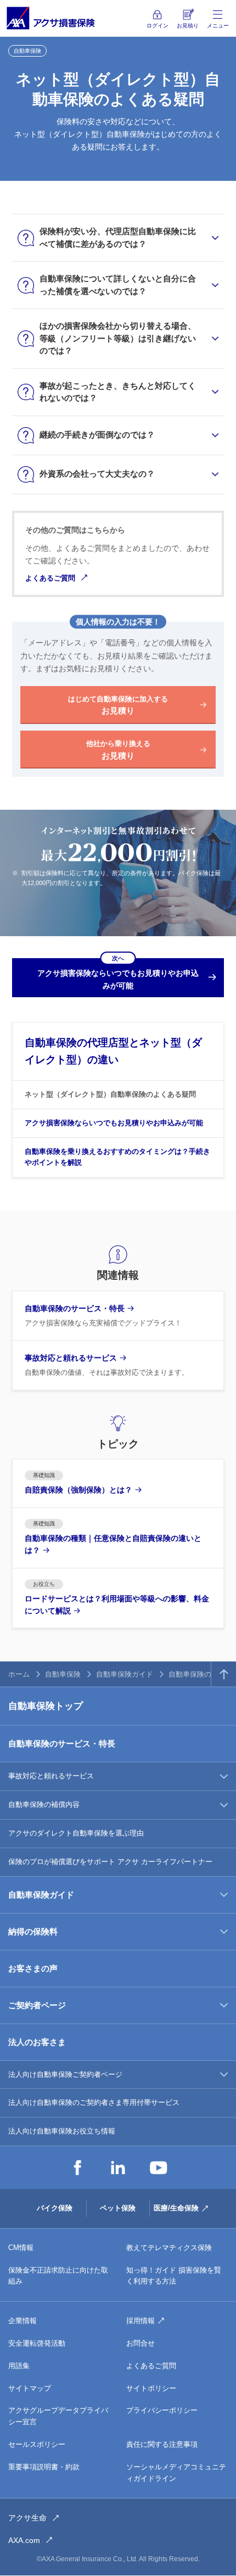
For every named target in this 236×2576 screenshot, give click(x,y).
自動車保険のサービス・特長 (62, 1743)
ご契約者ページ (37, 2005)
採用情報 (141, 2321)
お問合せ (141, 2343)
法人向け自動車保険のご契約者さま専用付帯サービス (94, 2102)
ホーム (19, 1674)
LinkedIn (118, 2168)
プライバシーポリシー (162, 2410)
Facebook (77, 2168)
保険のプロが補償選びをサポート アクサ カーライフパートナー (110, 1862)
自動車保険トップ (46, 1706)
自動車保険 (63, 1674)
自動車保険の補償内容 (44, 1804)
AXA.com (24, 2540)
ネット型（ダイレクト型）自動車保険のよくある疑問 (110, 1094)
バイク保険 (55, 2208)
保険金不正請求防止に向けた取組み (58, 2276)
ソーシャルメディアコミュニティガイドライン (176, 2473)
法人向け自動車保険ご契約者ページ (65, 2074)
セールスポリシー (37, 2444)
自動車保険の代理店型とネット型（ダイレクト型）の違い (113, 1051)
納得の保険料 (33, 1931)
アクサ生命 (27, 2518)
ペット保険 (118, 2208)
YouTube (159, 2168)
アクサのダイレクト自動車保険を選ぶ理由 (76, 1833)
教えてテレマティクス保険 (169, 2248)
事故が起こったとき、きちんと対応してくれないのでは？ (118, 392)
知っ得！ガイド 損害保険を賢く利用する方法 (174, 2276)
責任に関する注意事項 (162, 2444)
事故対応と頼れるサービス (51, 1776)
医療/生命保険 (176, 2208)
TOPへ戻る (224, 1674)
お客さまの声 (33, 1968)
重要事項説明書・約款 (44, 2467)
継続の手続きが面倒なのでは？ (97, 435)
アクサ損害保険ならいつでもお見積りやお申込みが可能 (114, 1123)
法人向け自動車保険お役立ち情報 (62, 2131)
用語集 (19, 2366)
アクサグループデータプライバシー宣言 (58, 2416)
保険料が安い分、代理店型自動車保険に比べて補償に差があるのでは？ (118, 237)
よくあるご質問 (50, 578)
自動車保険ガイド (125, 1674)
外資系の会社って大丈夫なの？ (97, 474)
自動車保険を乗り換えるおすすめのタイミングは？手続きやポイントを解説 (117, 1157)
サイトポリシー (151, 2388)
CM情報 (21, 2248)
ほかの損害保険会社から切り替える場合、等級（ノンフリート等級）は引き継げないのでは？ (118, 338)
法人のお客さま (37, 2042)
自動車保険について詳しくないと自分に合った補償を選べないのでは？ (118, 285)
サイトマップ (30, 2388)
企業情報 (23, 2321)
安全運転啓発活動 (37, 2343)
